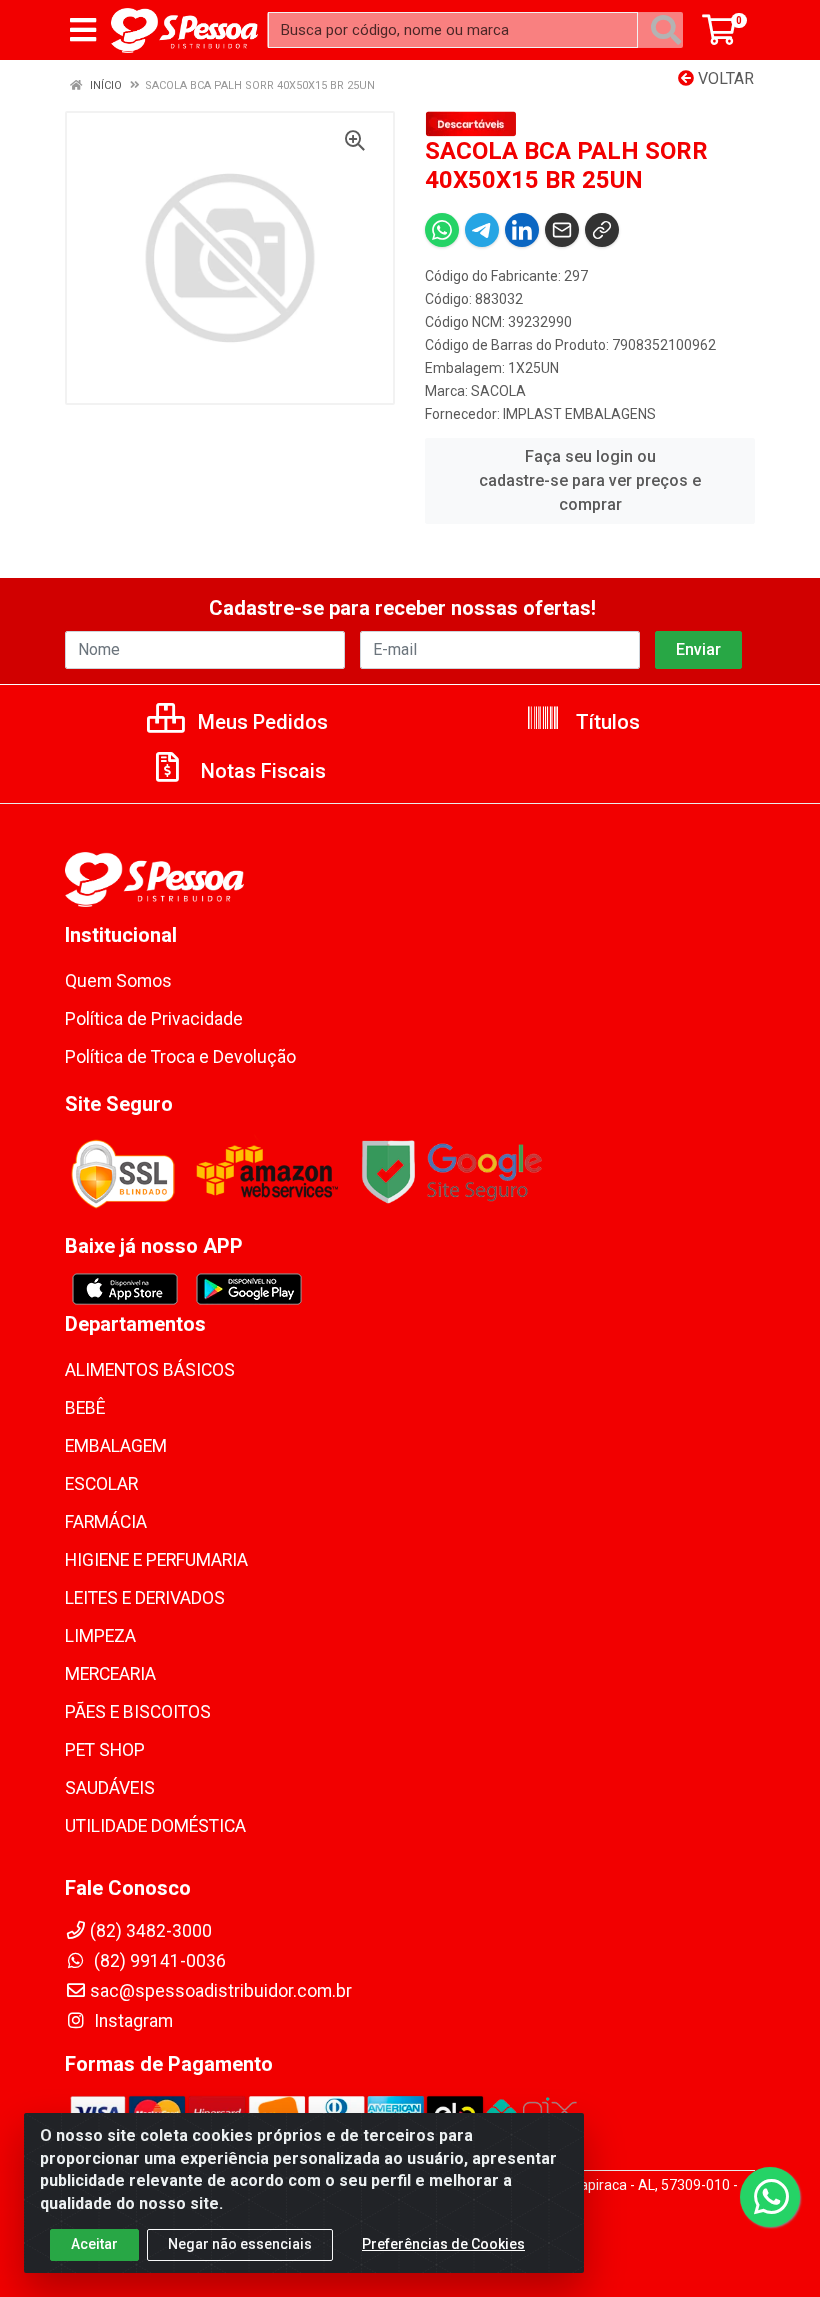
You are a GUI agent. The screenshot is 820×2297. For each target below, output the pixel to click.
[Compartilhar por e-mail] (562, 230)
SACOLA (498, 391)
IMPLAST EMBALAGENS (579, 414)
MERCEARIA (110, 1674)
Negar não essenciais (240, 2244)
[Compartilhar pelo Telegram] (482, 230)
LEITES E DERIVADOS (145, 1598)
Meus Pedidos (260, 722)
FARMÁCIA (106, 1522)
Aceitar (94, 2244)
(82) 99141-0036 (158, 1961)
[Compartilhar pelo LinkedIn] (522, 230)
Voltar (724, 78)
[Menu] (83, 30)
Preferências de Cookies (443, 2244)
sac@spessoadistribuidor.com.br (221, 1991)
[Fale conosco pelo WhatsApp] (770, 2197)
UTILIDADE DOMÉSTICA (155, 1826)
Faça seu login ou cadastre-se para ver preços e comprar (590, 480)
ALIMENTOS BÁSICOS (150, 1370)
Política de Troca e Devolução (180, 1057)
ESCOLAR (101, 1484)
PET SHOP (105, 1750)
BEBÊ (85, 1408)
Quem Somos (118, 981)
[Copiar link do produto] (602, 230)
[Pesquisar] (666, 30)
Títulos (605, 722)
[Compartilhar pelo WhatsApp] (442, 230)
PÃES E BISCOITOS (138, 1712)
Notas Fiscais (261, 771)
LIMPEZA (100, 1636)
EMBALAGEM (116, 1446)
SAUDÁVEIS (110, 1788)
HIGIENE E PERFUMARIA (156, 1560)
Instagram (131, 2021)
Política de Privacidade (154, 1019)
